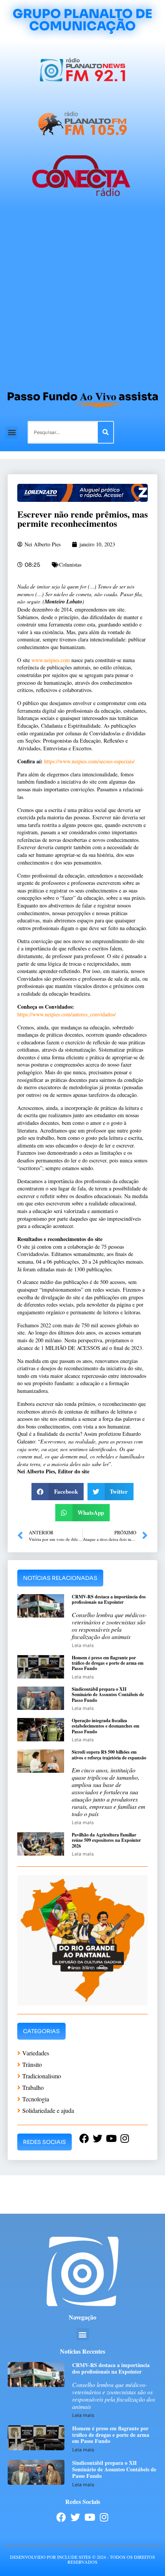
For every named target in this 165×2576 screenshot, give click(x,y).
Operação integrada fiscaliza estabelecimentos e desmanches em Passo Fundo (106, 1726)
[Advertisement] (82, 297)
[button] (12, 432)
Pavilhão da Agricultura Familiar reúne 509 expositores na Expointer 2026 (106, 1840)
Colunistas (70, 565)
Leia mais (83, 1645)
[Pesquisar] (106, 432)
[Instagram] (104, 2517)
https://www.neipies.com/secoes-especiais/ (89, 761)
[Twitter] (75, 2517)
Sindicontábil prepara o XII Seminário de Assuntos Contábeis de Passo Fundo (108, 1695)
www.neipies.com (51, 660)
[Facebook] (61, 2517)
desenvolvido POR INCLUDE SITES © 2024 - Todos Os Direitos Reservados (82, 2559)
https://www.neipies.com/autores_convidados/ (67, 1014)
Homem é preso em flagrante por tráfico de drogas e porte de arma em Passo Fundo (108, 1663)
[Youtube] (90, 2517)
